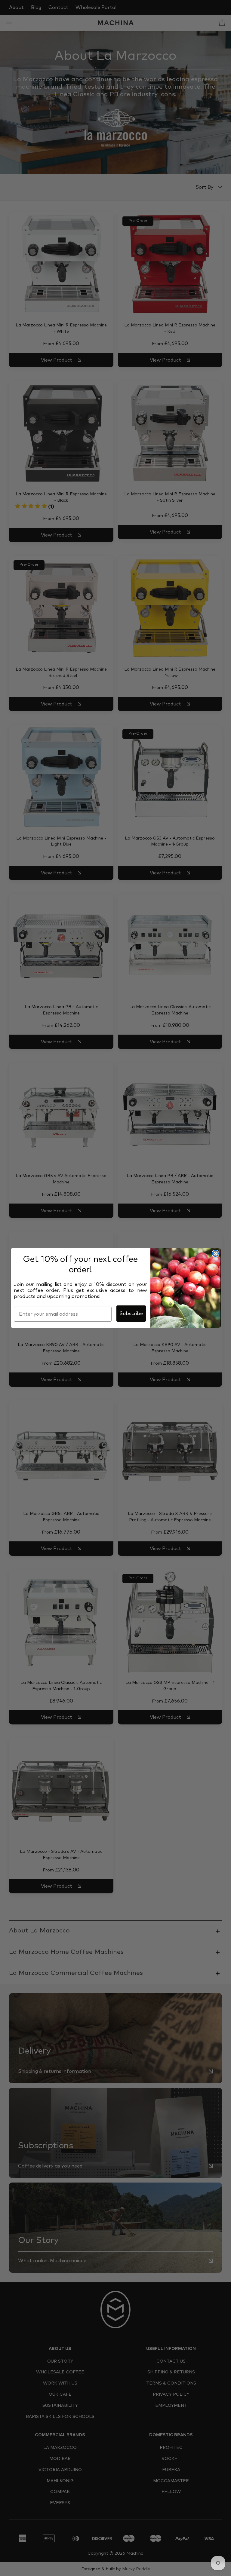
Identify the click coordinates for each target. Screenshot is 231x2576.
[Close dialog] (215, 1253)
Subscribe (131, 1314)
